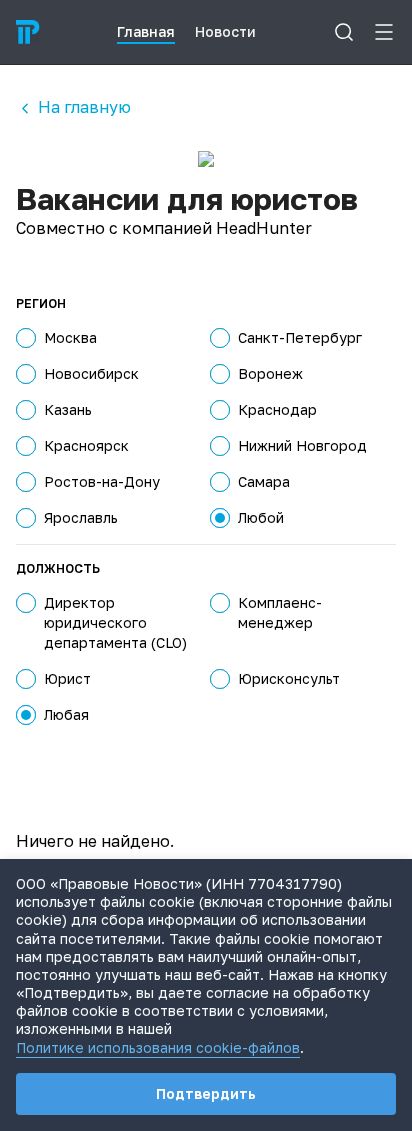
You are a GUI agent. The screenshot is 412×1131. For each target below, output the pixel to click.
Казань (68, 409)
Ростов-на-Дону (102, 481)
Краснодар (277, 409)
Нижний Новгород (302, 445)
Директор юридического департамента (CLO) (115, 622)
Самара (264, 481)
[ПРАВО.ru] (28, 32)
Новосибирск (91, 373)
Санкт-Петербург (300, 337)
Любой (261, 517)
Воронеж (270, 373)
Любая (66, 714)
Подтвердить (206, 1093)
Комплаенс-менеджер (280, 612)
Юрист (67, 678)
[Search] (344, 32)
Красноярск (86, 445)
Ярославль (81, 517)
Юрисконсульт (289, 678)
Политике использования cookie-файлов (158, 1047)
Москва (70, 337)
